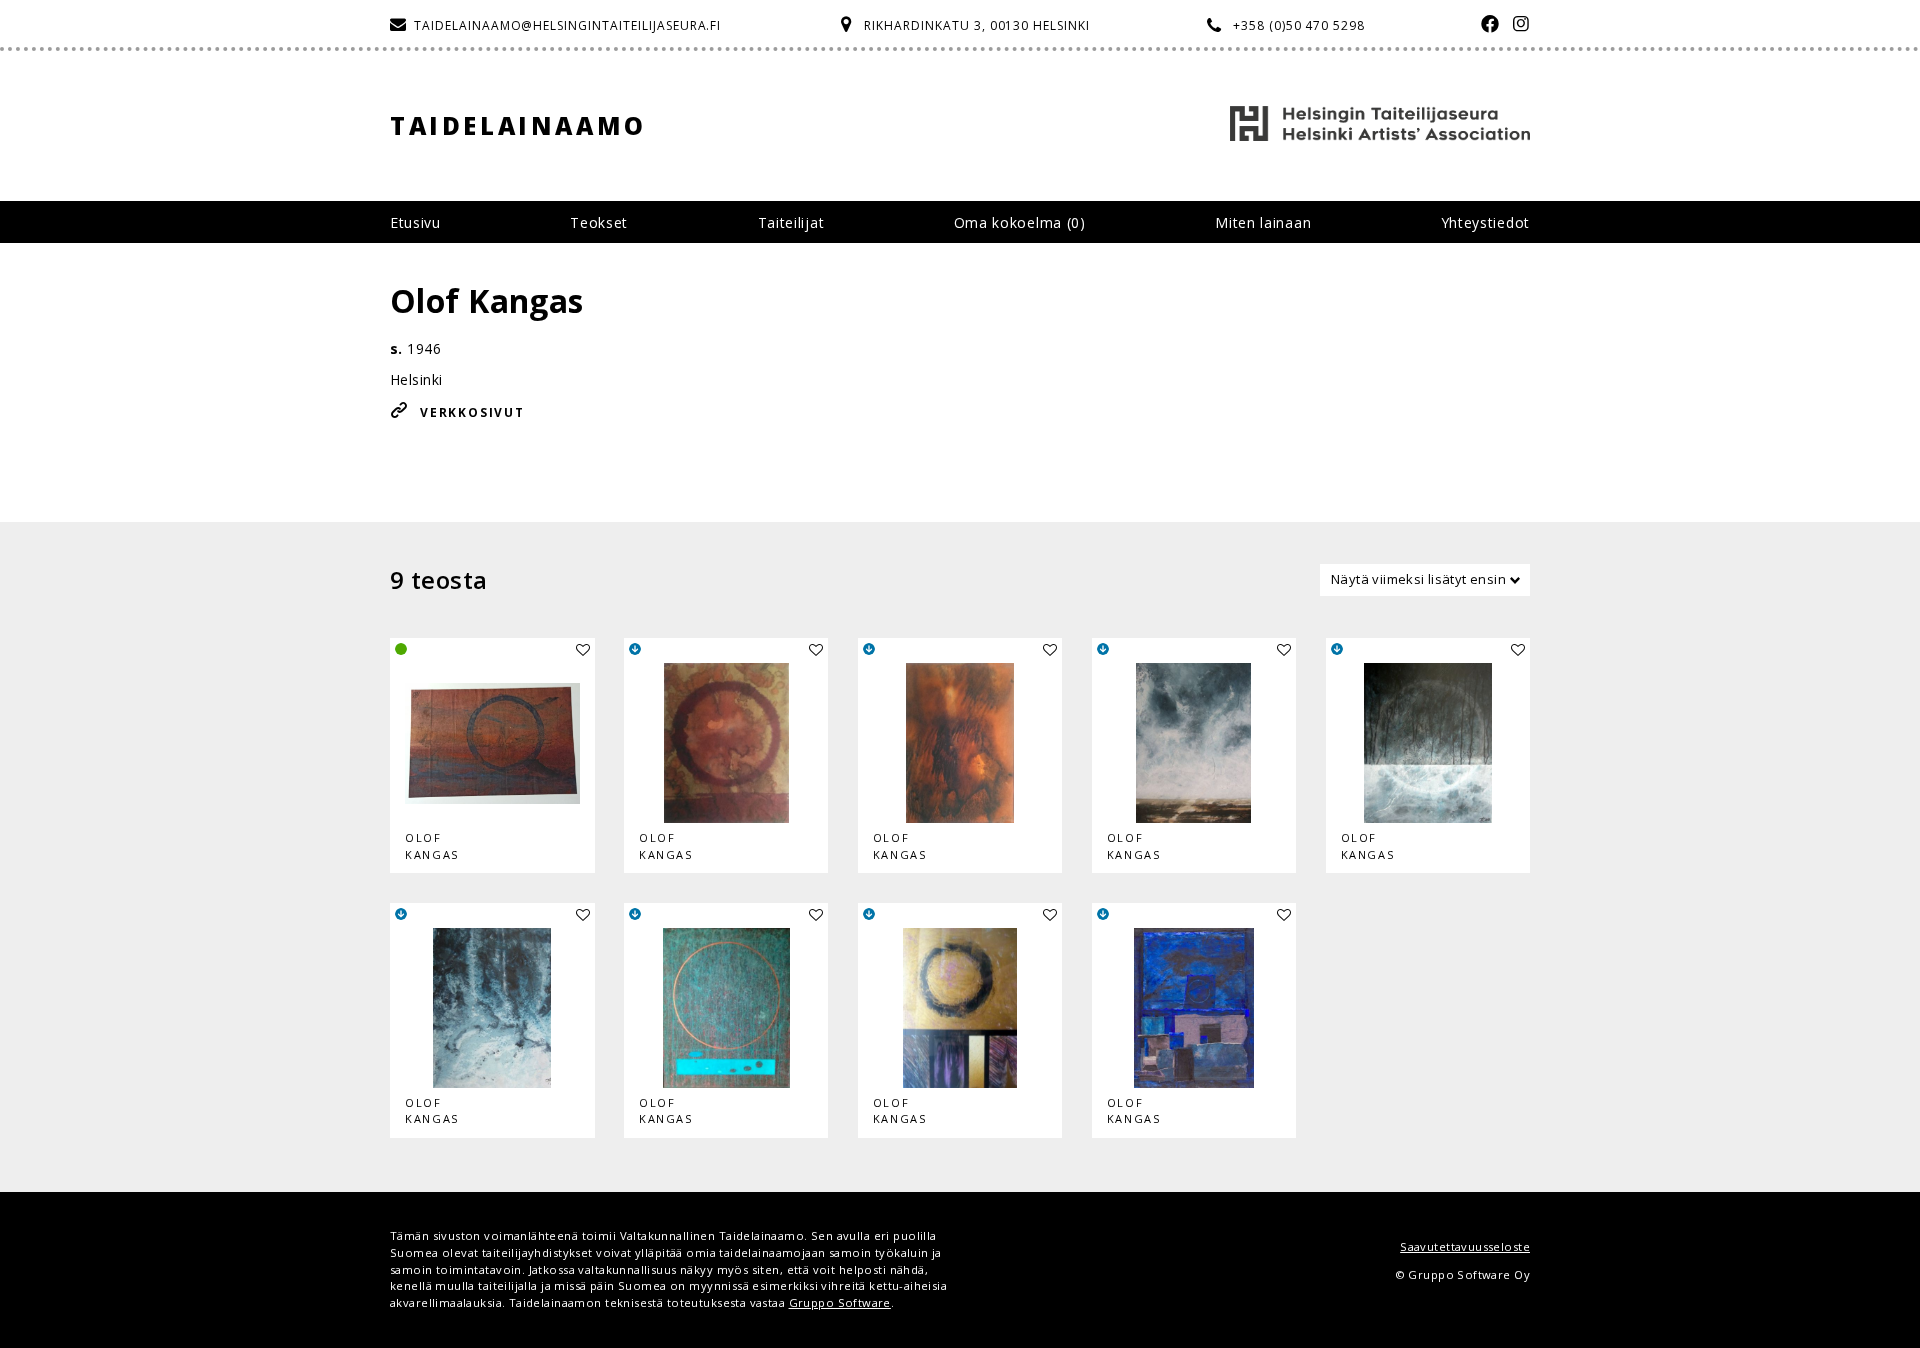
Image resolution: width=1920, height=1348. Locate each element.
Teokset (599, 222)
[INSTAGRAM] (1516, 25)
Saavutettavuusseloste (1465, 1246)
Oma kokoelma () (1020, 222)
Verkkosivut (472, 412)
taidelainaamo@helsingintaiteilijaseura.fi (567, 25)
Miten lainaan (1263, 222)
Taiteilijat (791, 222)
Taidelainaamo (518, 125)
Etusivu (415, 222)
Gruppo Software (840, 1302)
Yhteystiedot (1485, 222)
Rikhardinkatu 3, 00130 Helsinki (977, 25)
